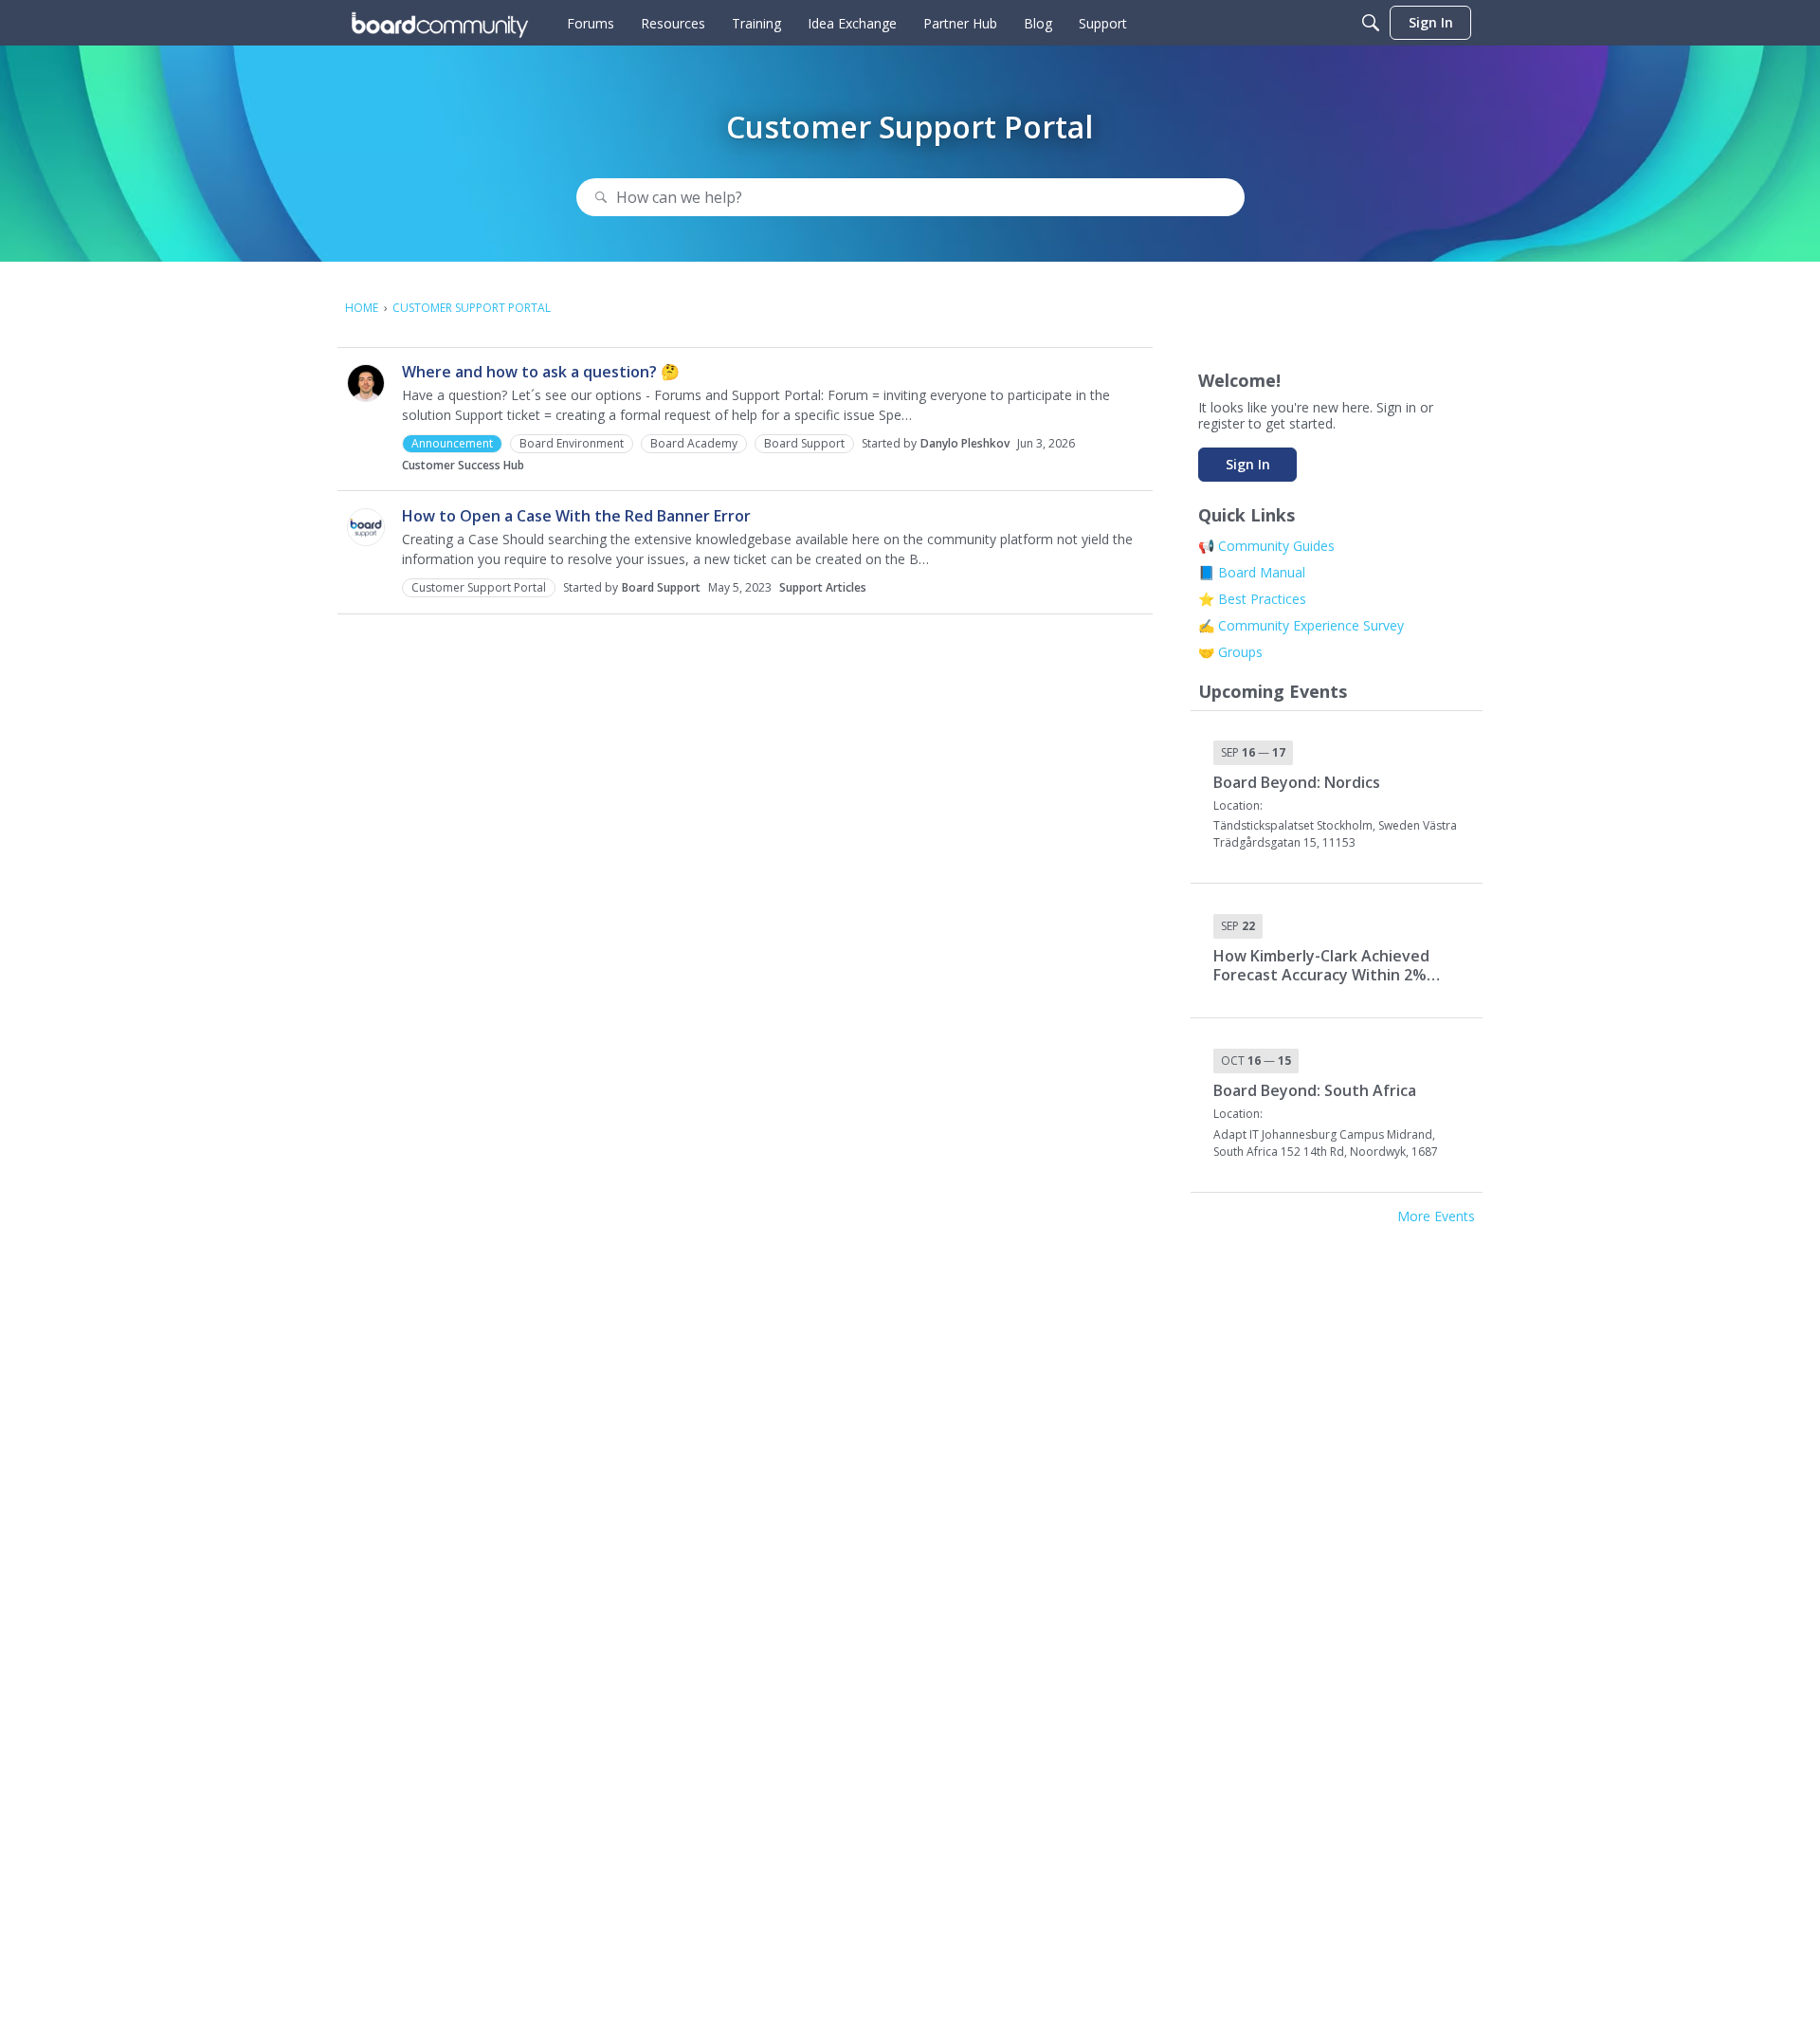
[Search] (1371, 23)
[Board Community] (440, 23)
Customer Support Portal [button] (479, 587)
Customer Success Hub (463, 465)
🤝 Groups (1230, 652)
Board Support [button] (804, 443)
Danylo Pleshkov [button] (965, 443)
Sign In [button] (1248, 464)
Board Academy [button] (694, 443)
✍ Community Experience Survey (1301, 625)
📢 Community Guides (1266, 546)
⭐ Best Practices (1252, 599)
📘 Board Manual (1252, 572)
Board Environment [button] (572, 443)
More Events (1436, 1216)
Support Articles (823, 587)
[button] (366, 383)
